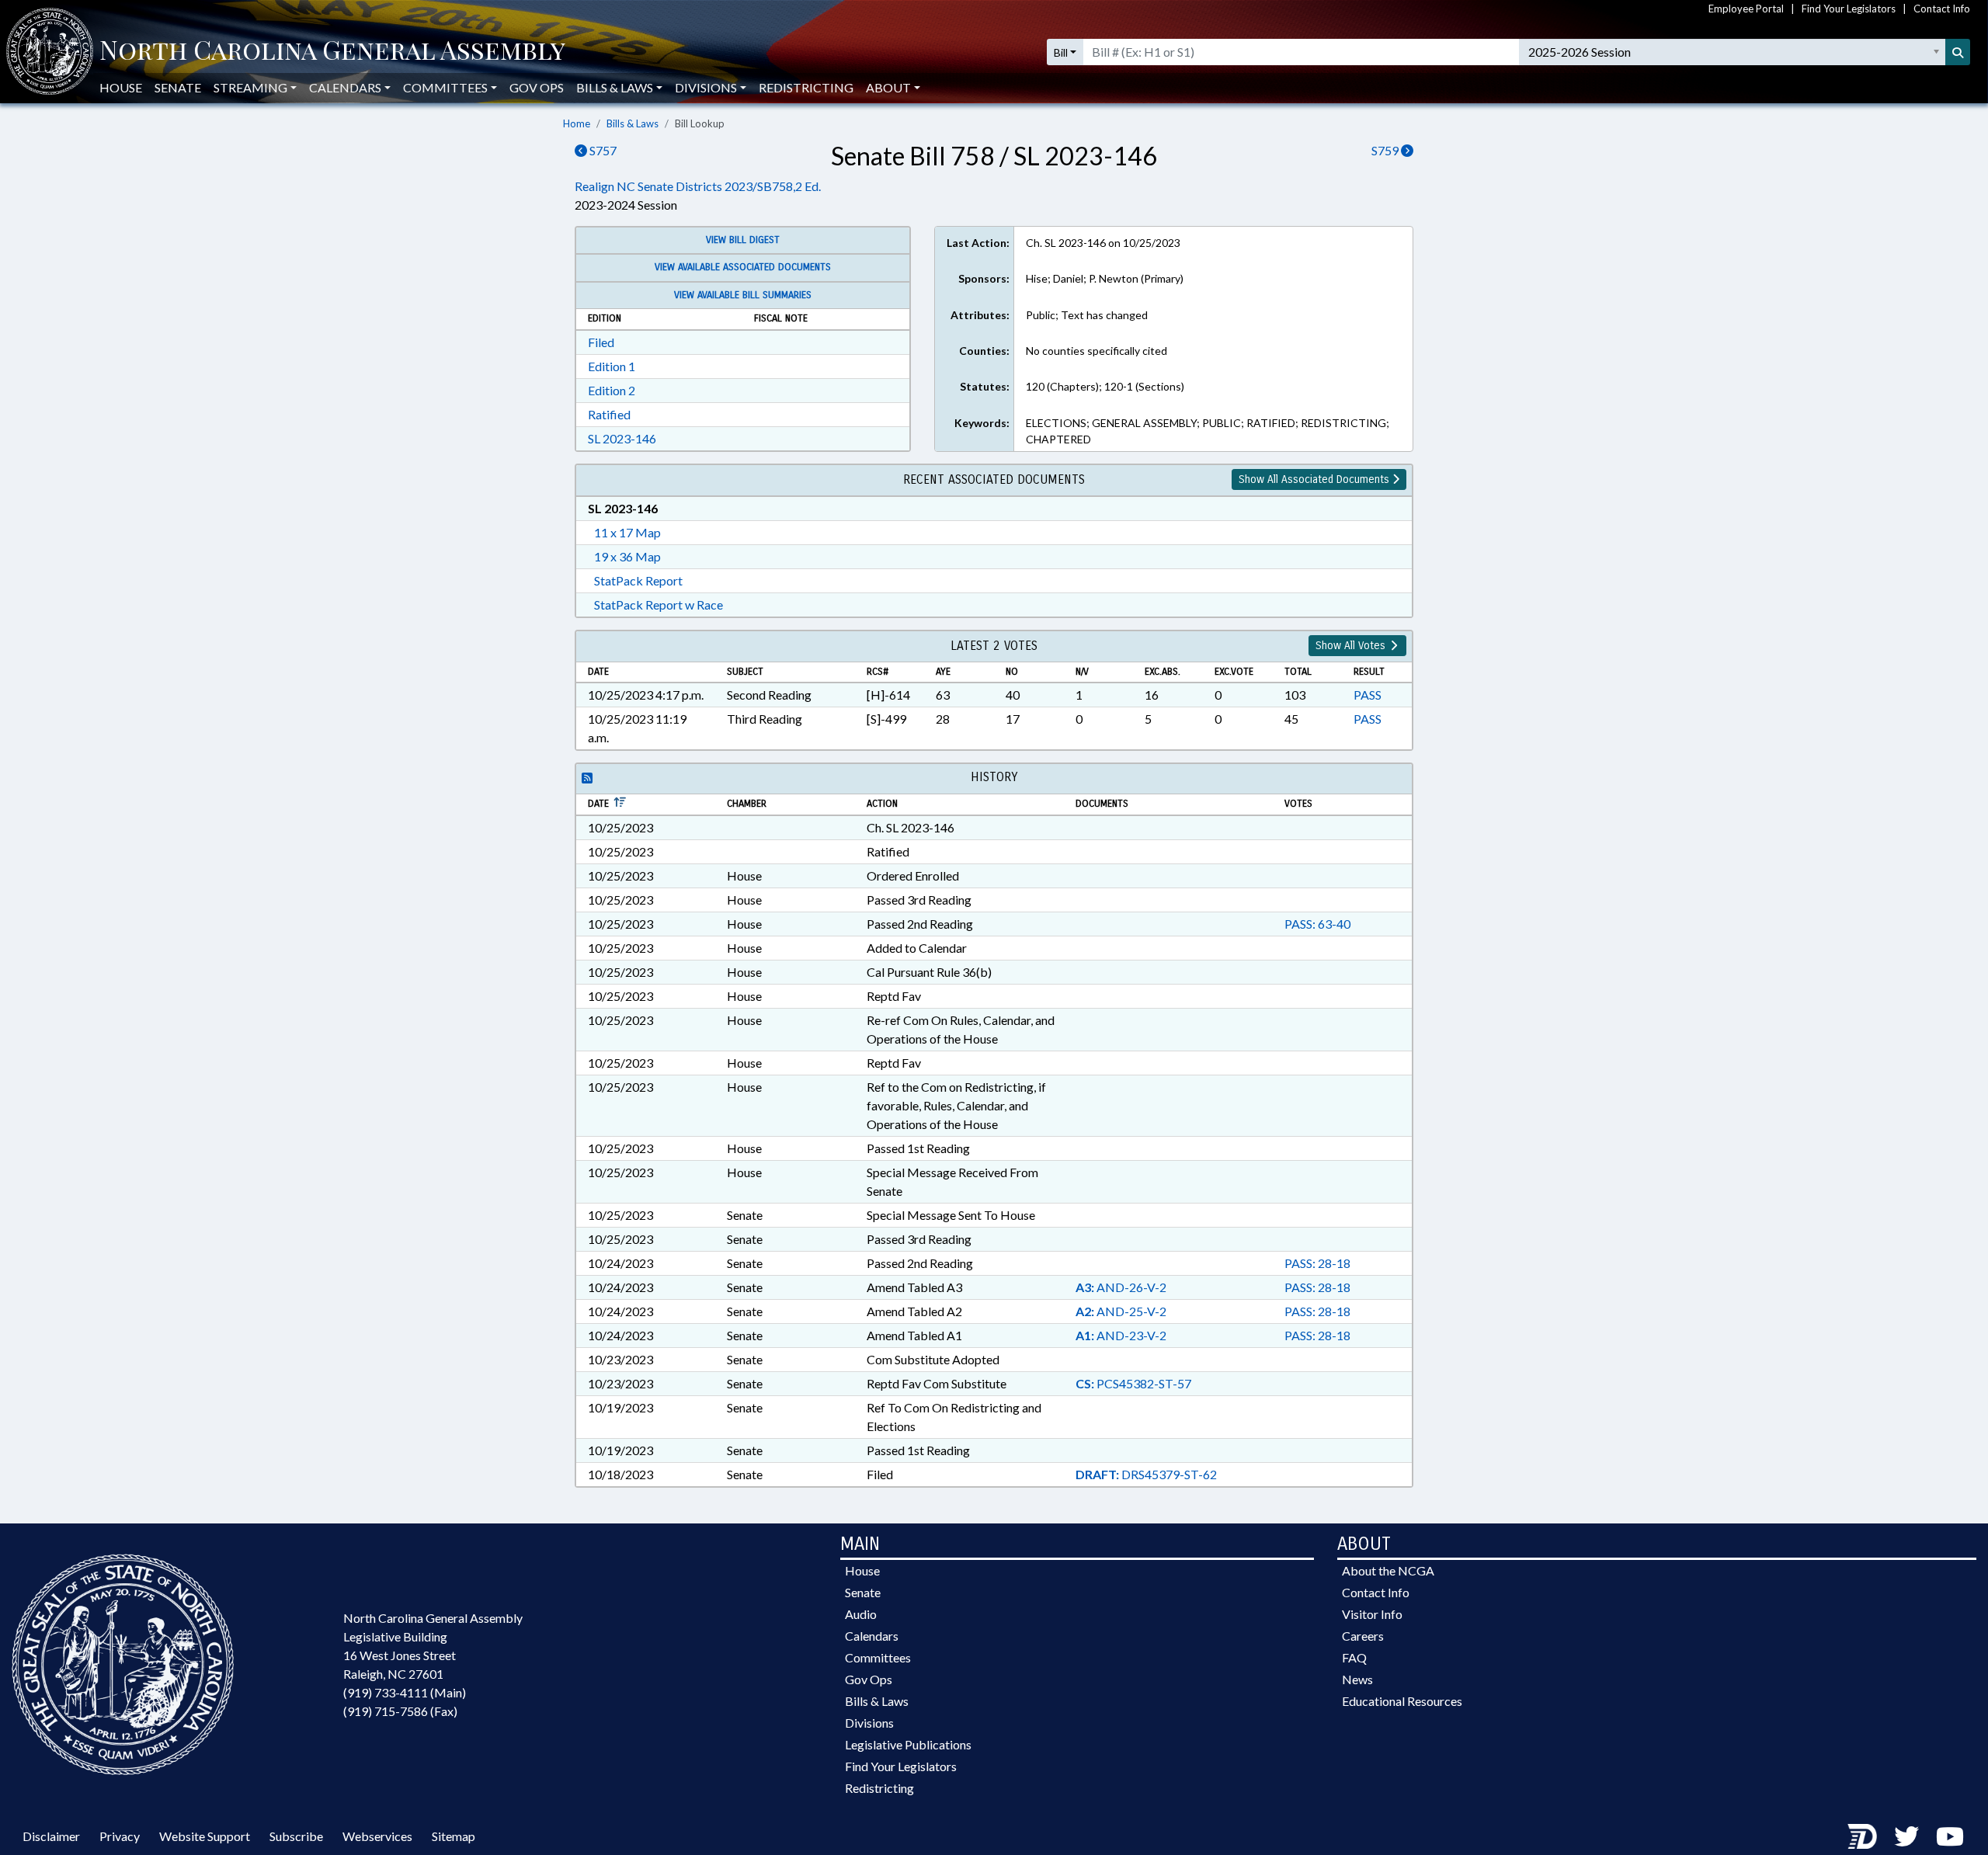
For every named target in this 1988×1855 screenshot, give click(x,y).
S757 (602, 150)
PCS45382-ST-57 (1133, 1383)
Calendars (872, 1636)
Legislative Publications (908, 1744)
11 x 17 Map (627, 532)
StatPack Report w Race (659, 604)
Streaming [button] (250, 87)
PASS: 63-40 (1317, 924)
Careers (1363, 1636)
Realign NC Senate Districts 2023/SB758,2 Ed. (698, 186)
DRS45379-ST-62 (1146, 1474)
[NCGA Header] (332, 52)
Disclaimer (51, 1836)
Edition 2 (612, 390)
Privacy (120, 1836)
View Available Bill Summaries (743, 295)
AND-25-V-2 (1121, 1311)
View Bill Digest (743, 240)
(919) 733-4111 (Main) (405, 1692)
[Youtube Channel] (1950, 1836)
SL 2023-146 (622, 438)
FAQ (1354, 1657)
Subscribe (296, 1836)
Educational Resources (1402, 1701)
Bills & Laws (633, 123)
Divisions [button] (706, 87)
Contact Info (1942, 9)
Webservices (377, 1836)
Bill (1061, 52)
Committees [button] (445, 87)
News (1357, 1679)
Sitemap (454, 1836)
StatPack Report (638, 580)
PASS (1368, 695)
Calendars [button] (345, 87)
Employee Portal (1746, 9)
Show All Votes (1352, 646)
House (121, 87)
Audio (861, 1614)
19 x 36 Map (627, 556)
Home (577, 123)
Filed (601, 342)
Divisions (869, 1723)
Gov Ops (537, 87)
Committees (878, 1657)
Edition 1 (612, 366)
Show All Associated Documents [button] (1315, 479)
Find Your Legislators (1849, 9)
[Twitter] (1906, 1836)
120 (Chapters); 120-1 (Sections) (1105, 386)
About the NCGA (1388, 1570)
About (888, 87)
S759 (1386, 150)
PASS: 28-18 (1317, 1263)
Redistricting (806, 87)
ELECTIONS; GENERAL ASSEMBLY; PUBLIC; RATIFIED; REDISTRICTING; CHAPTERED (1208, 431)
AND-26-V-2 (1121, 1287)
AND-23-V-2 (1121, 1335)
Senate (178, 87)
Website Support (205, 1836)
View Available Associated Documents (743, 267)
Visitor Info (1372, 1614)
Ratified (609, 414)
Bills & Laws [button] (615, 87)
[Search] (1958, 52)
